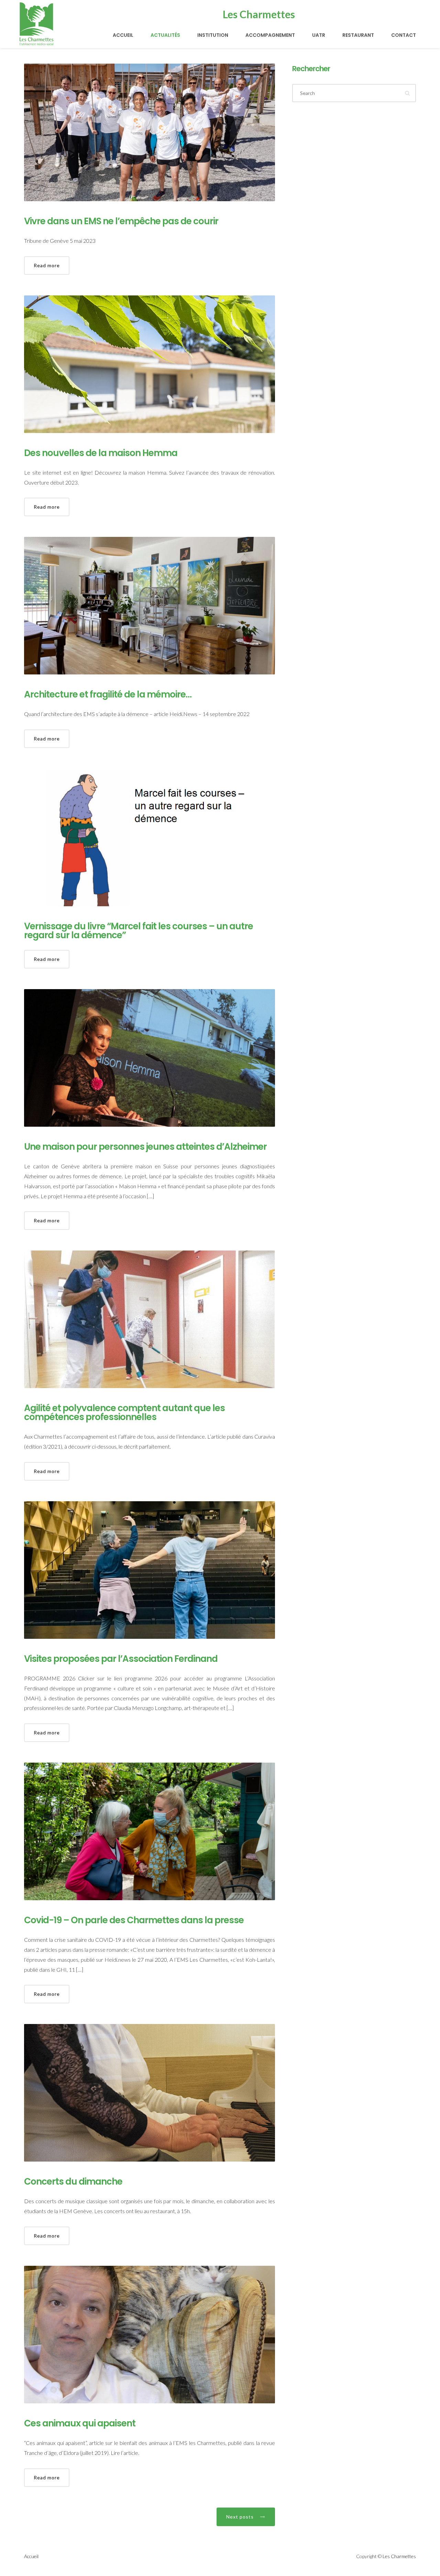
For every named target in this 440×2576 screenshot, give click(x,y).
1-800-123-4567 (284, 10)
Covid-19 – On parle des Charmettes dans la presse (134, 1920)
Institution (213, 35)
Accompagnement (270, 35)
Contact (404, 35)
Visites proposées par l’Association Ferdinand (121, 1659)
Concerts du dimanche (73, 2182)
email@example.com (333, 10)
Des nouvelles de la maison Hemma (101, 453)
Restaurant (358, 35)
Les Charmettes (399, 2556)
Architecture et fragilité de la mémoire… (108, 694)
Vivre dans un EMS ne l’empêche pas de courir (121, 221)
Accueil (123, 35)
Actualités (165, 35)
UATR (319, 35)
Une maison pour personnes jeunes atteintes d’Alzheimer (145, 1147)
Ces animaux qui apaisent (80, 2423)
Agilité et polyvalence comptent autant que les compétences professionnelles (124, 1413)
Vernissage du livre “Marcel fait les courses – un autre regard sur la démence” (139, 931)
